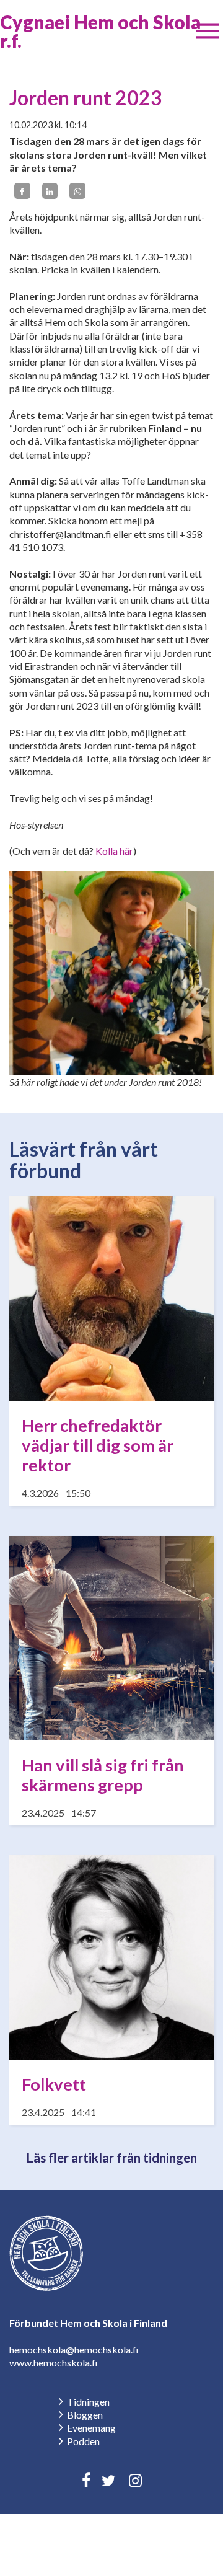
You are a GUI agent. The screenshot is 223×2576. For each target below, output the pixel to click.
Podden (83, 2441)
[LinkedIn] (50, 191)
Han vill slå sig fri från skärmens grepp (103, 1775)
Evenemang (91, 2428)
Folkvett (54, 2084)
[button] (208, 31)
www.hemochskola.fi (54, 2362)
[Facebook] (22, 191)
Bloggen (85, 2415)
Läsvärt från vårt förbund (84, 1160)
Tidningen (88, 2402)
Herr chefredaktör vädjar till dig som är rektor (98, 1445)
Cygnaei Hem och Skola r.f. (100, 31)
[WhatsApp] (77, 191)
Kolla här (114, 851)
